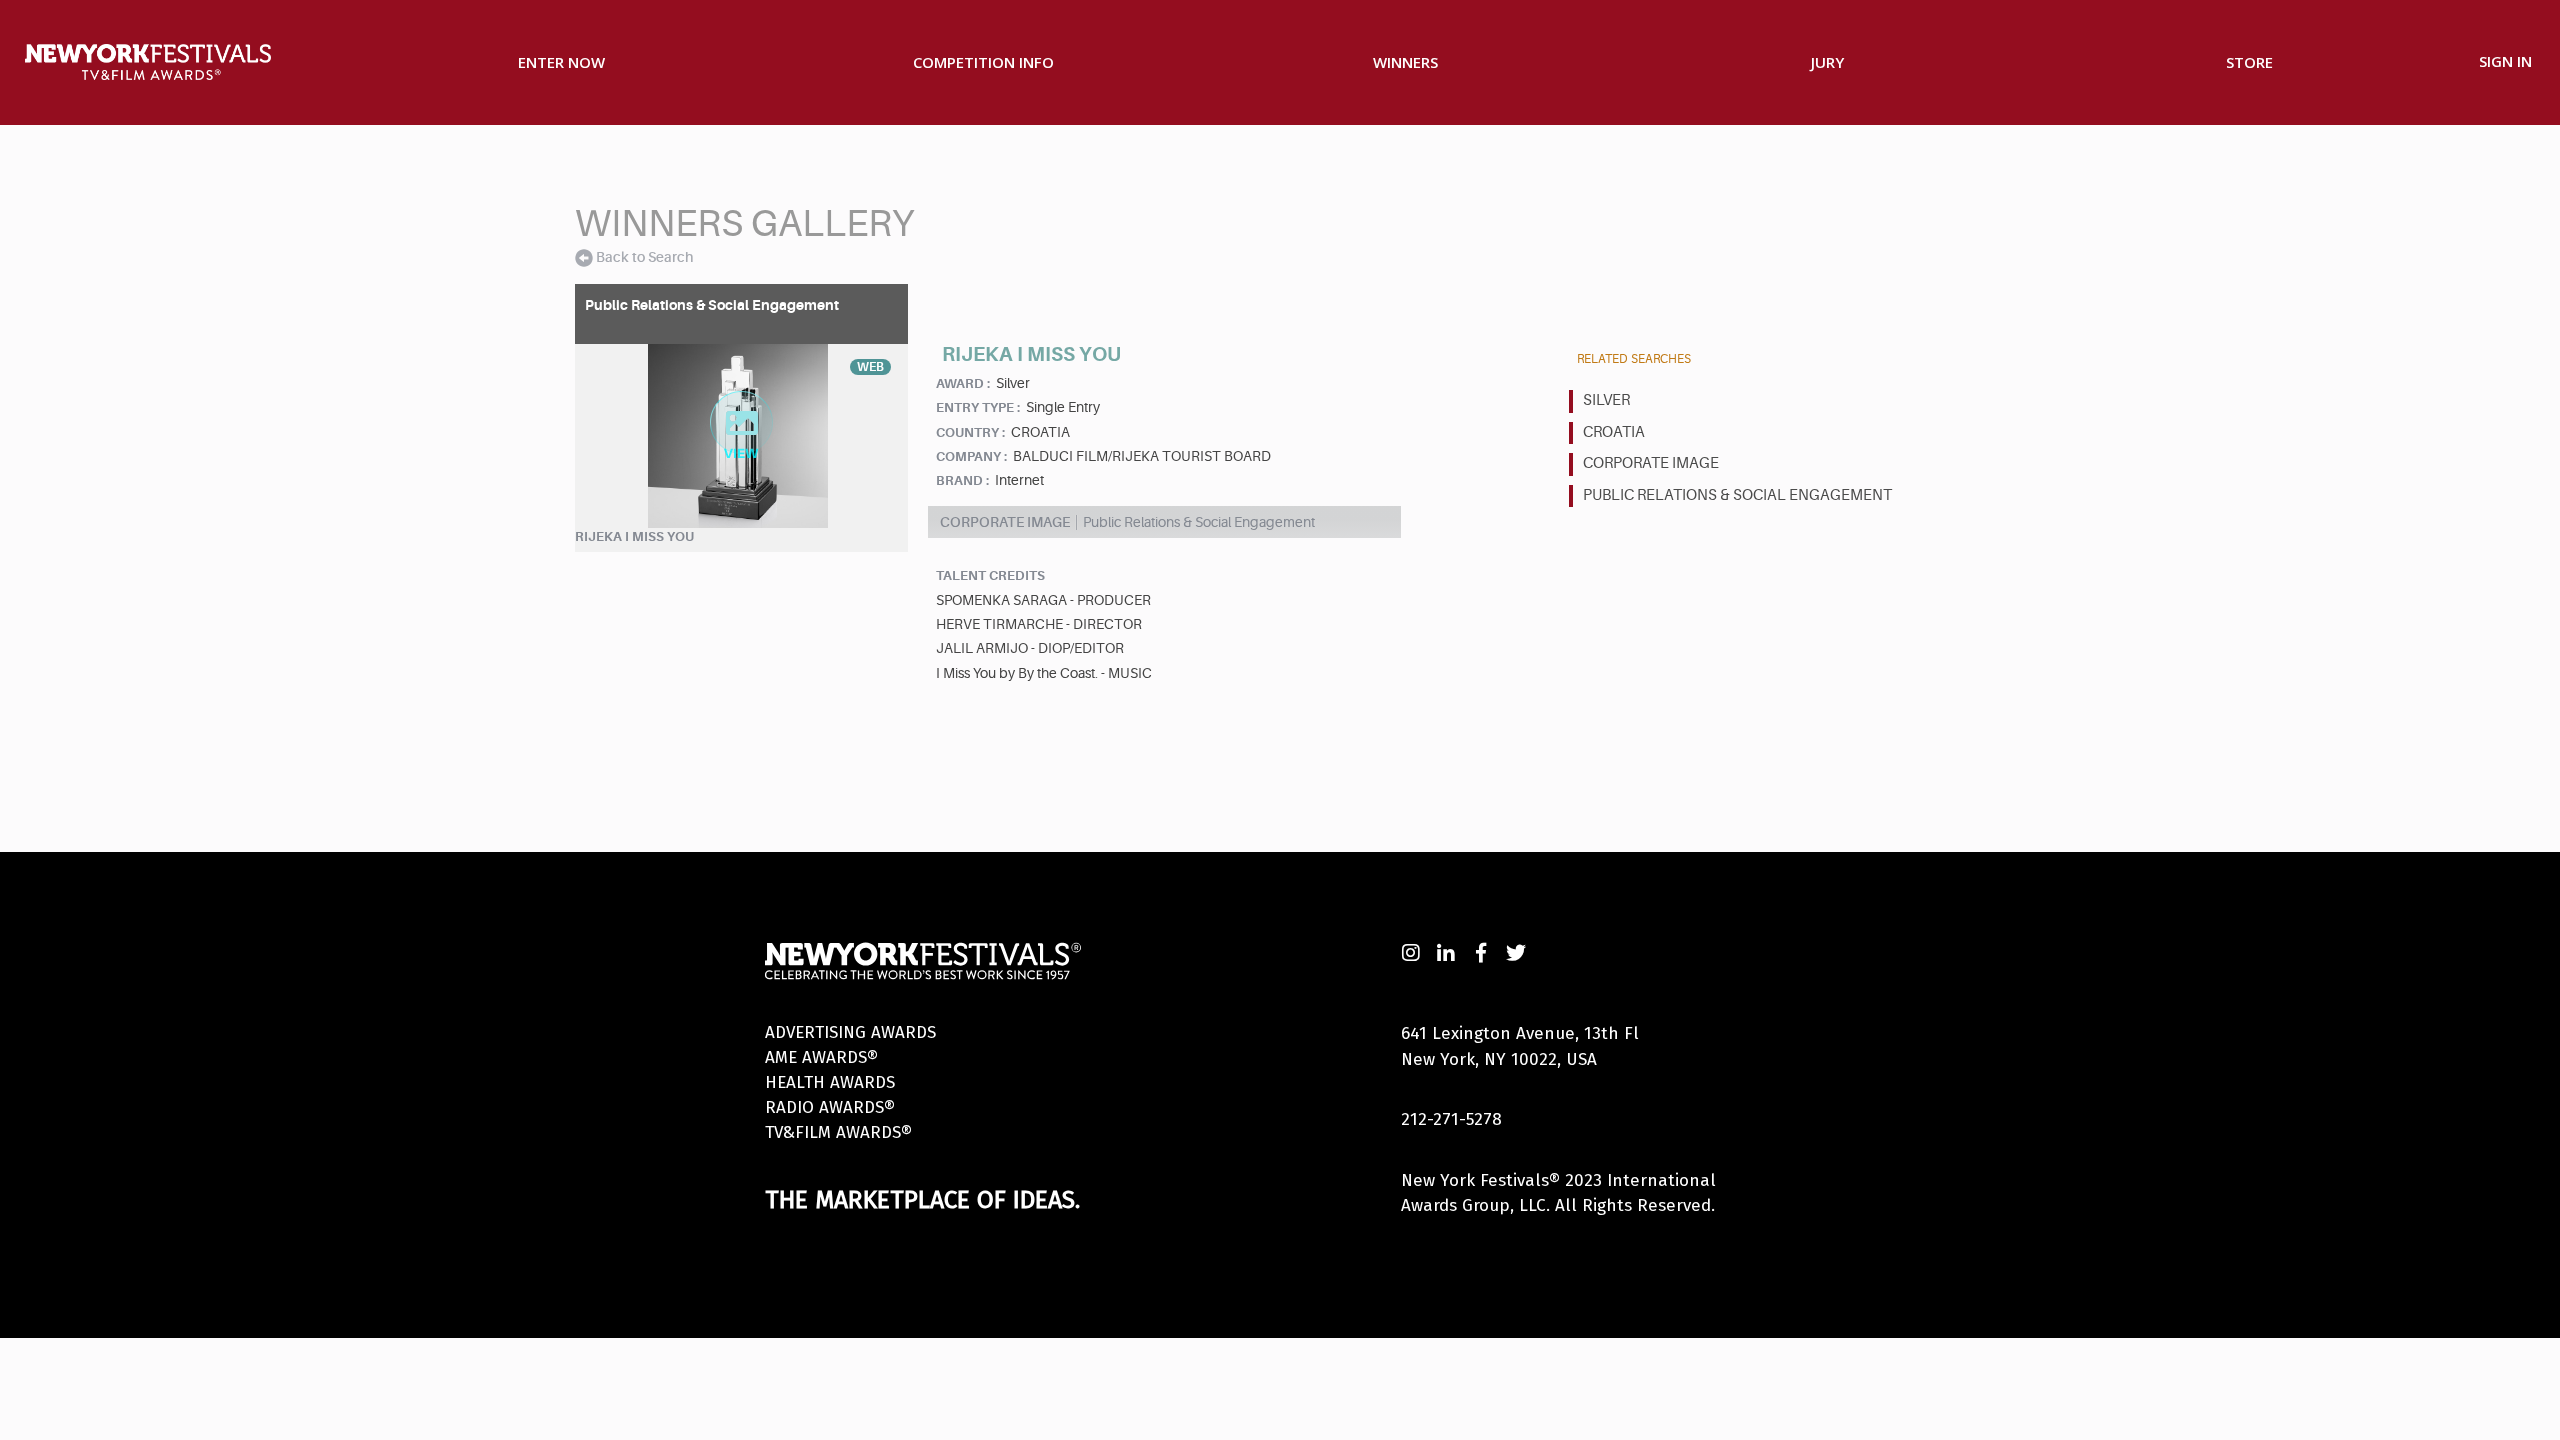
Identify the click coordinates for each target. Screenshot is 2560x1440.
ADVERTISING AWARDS (850, 1032)
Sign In (2505, 61)
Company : (971, 456)
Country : (970, 432)
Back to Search (644, 257)
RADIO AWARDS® (830, 1107)
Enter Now (561, 62)
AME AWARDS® (821, 1057)
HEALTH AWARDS (830, 1082)
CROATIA (1614, 432)
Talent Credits (990, 575)
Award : (963, 383)
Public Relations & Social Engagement (1737, 495)
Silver (1606, 400)
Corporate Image (1651, 463)
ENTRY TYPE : (978, 407)
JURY (1827, 62)
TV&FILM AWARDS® (838, 1132)
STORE (2249, 62)
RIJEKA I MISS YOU (634, 536)
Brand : (962, 480)
